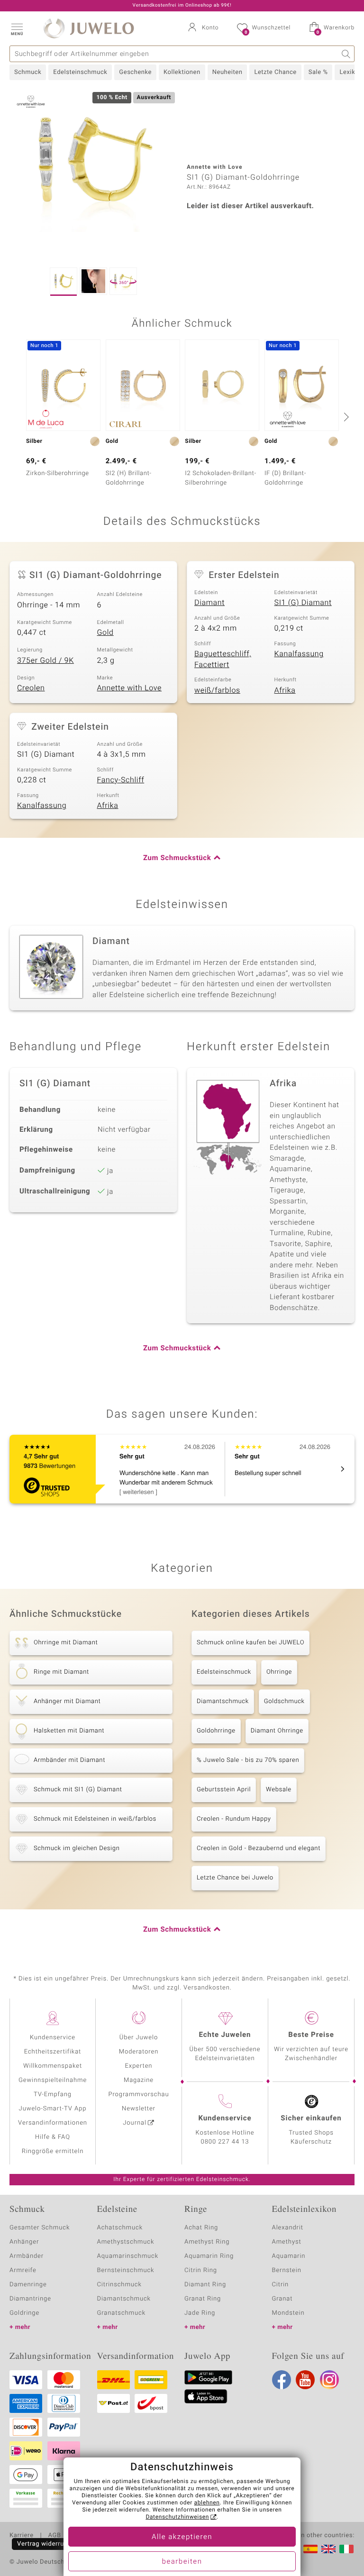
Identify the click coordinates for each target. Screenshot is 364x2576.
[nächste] (345, 417)
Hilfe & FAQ (53, 2137)
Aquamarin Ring (209, 2256)
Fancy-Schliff (121, 780)
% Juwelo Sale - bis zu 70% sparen (248, 1760)
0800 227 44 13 (225, 2142)
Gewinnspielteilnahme (53, 2080)
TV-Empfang (53, 2095)
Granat (282, 2299)
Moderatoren (139, 2052)
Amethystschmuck (126, 2242)
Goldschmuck (284, 1701)
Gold (105, 633)
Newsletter (139, 2109)
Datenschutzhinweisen (177, 2517)
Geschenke (135, 72)
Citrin (281, 2285)
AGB (54, 2536)
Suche (346, 54)
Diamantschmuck (223, 1701)
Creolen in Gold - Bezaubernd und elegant (259, 1848)
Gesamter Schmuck (40, 2228)
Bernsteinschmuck (126, 2270)
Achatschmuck (120, 2228)
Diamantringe (30, 2299)
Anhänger (24, 2242)
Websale (279, 1790)
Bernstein (287, 2270)
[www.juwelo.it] (346, 2549)
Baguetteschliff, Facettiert (223, 659)
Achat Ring (201, 2228)
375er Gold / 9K (45, 660)
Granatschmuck (122, 2313)
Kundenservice (53, 2038)
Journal (135, 2123)
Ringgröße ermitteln (53, 2151)
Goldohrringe (216, 1731)
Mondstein (288, 2313)
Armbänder (27, 2256)
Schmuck (28, 72)
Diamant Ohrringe (277, 1731)
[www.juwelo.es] (310, 2549)
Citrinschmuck (119, 2285)
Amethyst (287, 2242)
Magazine (139, 2080)
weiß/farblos (217, 690)
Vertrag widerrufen (45, 2544)
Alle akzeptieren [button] (182, 2537)
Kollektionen (182, 72)
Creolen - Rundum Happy (234, 1819)
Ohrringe (279, 1672)
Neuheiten (227, 72)
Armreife (23, 2270)
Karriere (22, 2536)
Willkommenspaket (53, 2066)
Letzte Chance (275, 72)
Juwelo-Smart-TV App (53, 2109)
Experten (139, 2066)
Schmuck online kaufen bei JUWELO (250, 1643)
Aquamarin (289, 2256)
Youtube (305, 2380)
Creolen (31, 688)
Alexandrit (288, 2228)
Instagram (329, 2380)
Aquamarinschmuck (128, 2256)
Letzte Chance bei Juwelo (235, 1878)
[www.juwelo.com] (328, 2549)
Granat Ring (203, 2299)
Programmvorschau (138, 2095)
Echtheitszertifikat (53, 2052)
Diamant (209, 603)
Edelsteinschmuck (80, 72)
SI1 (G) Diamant (303, 603)
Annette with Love (130, 688)
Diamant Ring (205, 2285)
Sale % (318, 72)
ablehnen (207, 2503)
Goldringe (24, 2313)
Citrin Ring (201, 2270)
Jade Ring (200, 2313)
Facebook (282, 2380)
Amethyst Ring (207, 2242)
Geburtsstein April (224, 1790)
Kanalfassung (299, 654)
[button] (17, 28)
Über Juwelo (139, 2038)
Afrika (285, 690)
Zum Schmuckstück (177, 858)
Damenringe (28, 2285)
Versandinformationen (53, 2123)
